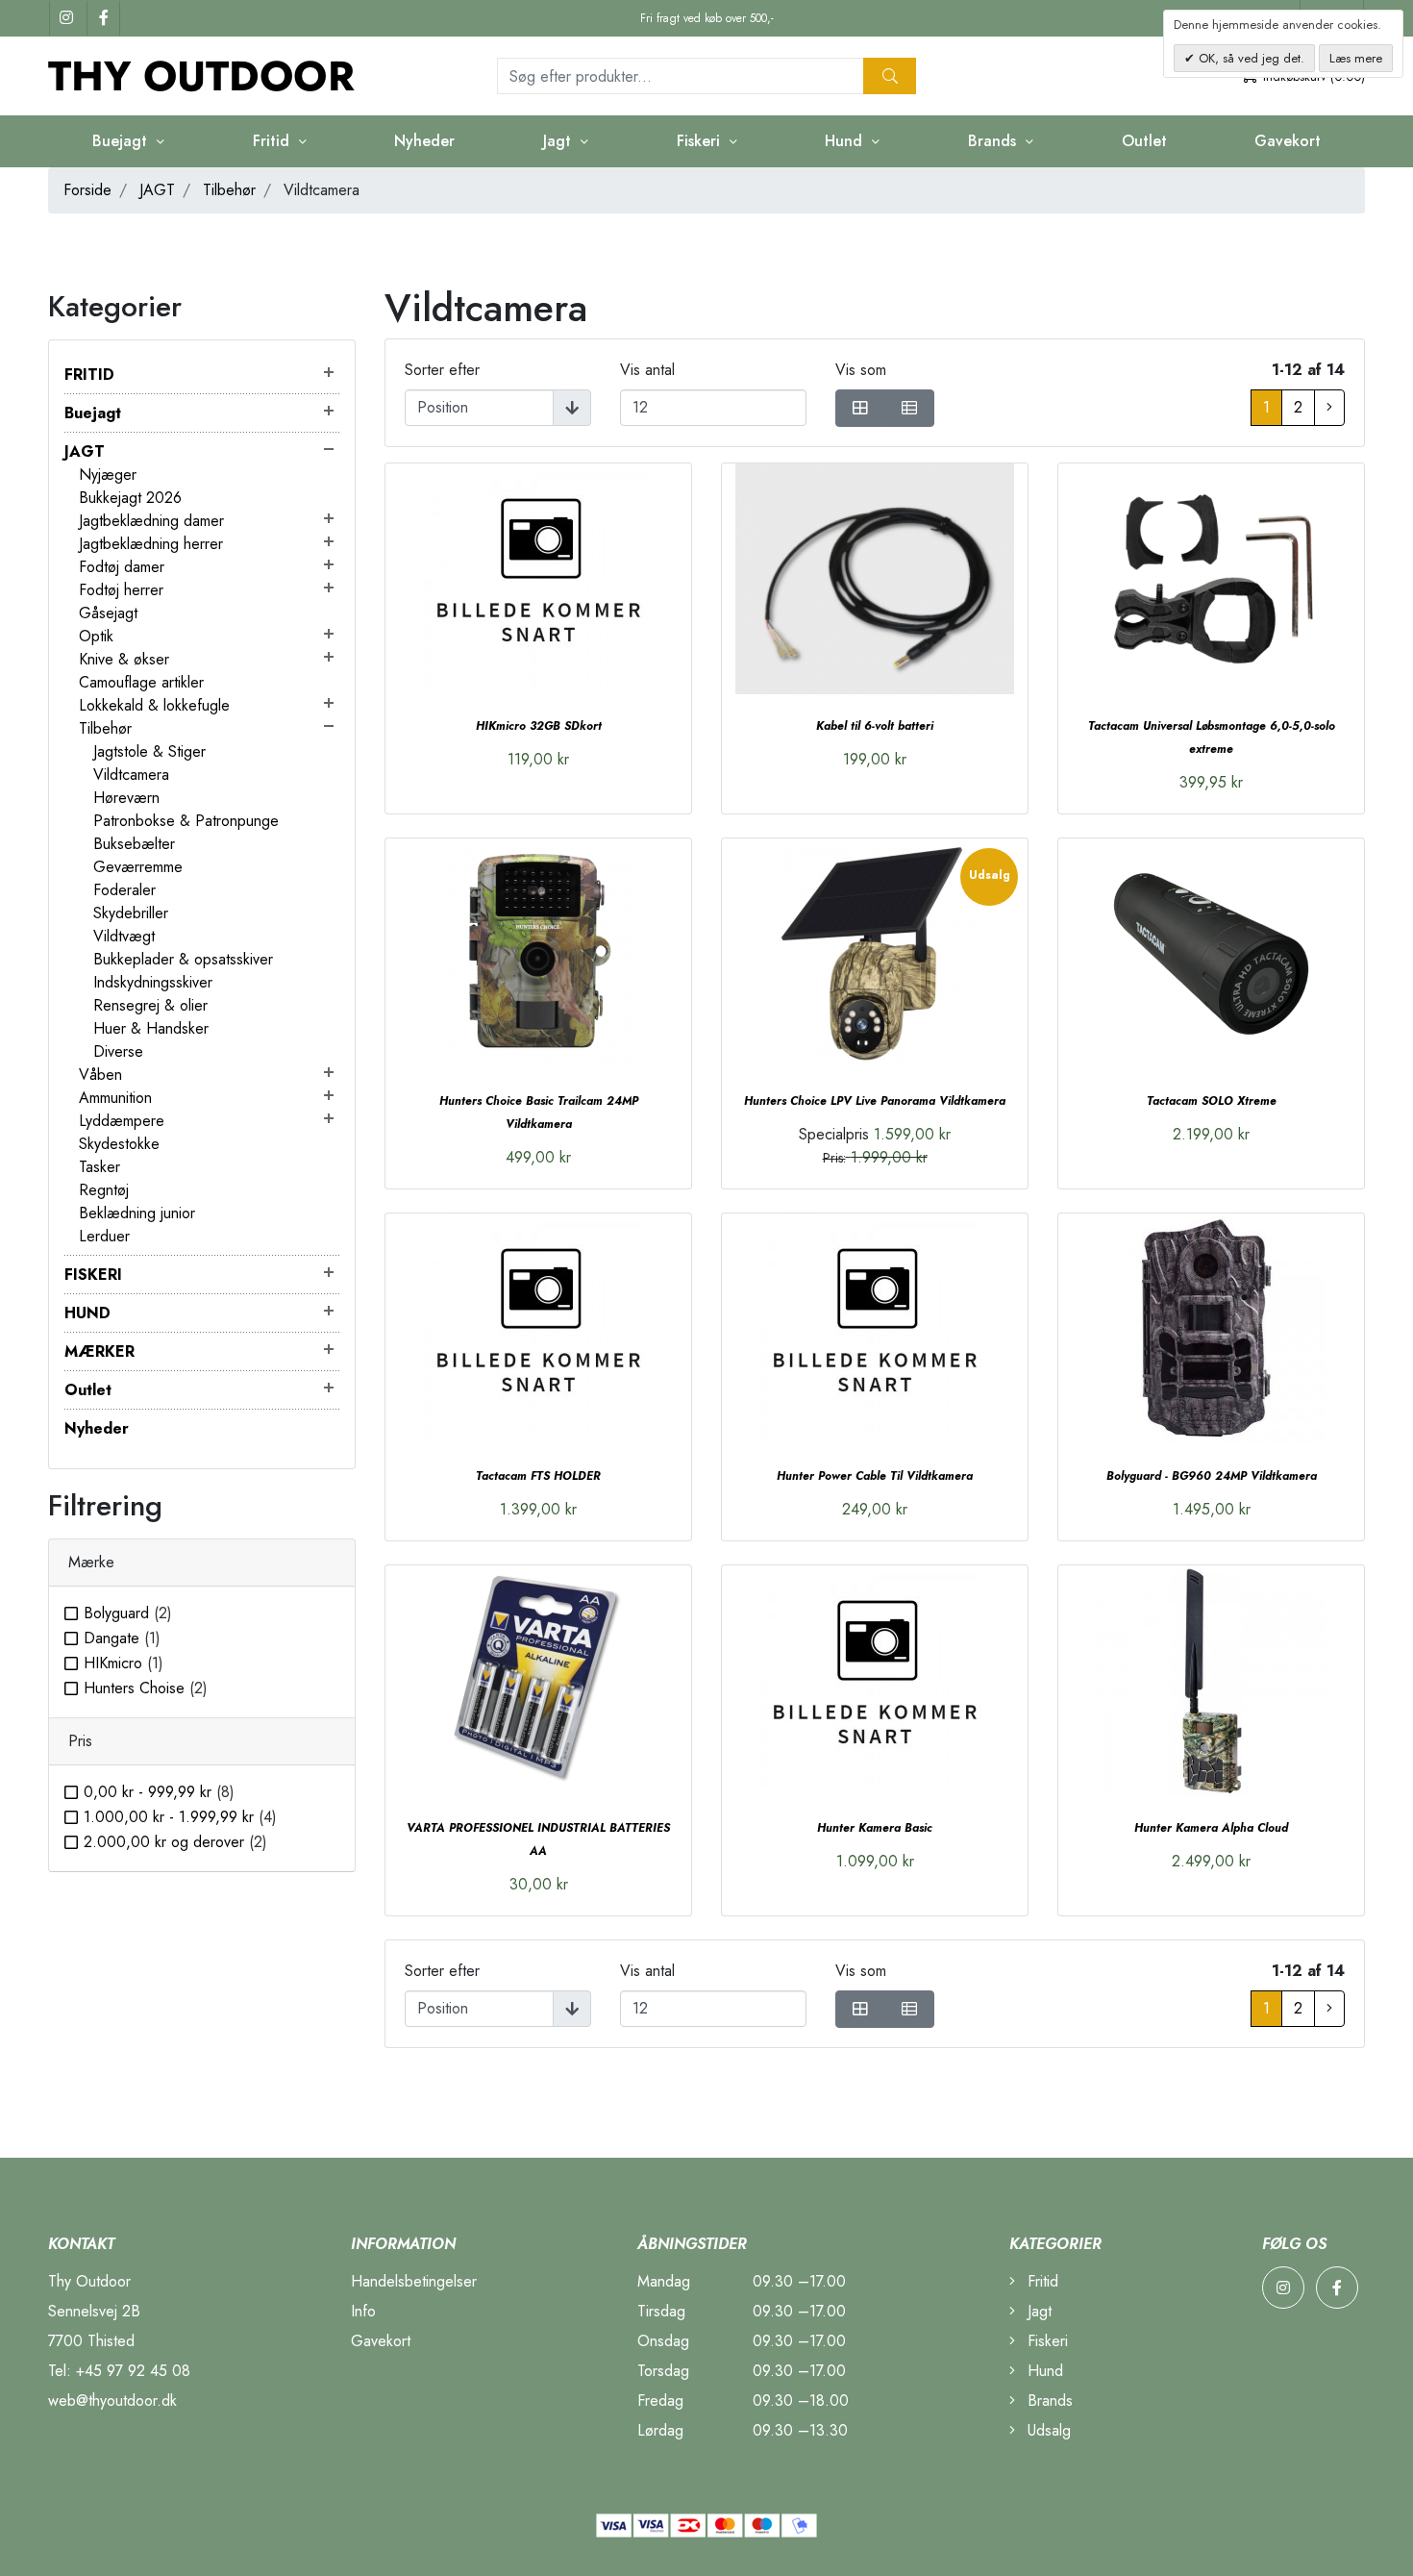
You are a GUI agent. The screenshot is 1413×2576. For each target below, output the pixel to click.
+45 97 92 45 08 (133, 2371)
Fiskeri (1045, 2341)
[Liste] (909, 408)
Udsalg (1047, 2430)
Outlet (1144, 141)
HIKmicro (124, 1663)
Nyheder (424, 141)
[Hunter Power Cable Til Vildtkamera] (875, 1329)
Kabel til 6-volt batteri (875, 726)
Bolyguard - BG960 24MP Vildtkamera (1212, 1476)
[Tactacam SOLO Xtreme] (1211, 954)
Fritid (1041, 2281)
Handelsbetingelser (414, 2281)
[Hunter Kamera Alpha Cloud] (1211, 1681)
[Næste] (1329, 408)
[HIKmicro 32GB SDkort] (538, 579)
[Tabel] (860, 408)
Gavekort (1288, 141)
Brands (1048, 2401)
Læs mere (1356, 58)
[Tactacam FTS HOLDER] (538, 1329)
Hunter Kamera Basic (875, 1828)
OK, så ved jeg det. (1250, 58)
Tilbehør (229, 190)
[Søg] (890, 76)
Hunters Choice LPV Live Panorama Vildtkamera (875, 1101)
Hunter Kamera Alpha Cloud (1211, 1828)
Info (363, 2311)
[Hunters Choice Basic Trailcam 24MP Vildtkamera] (538, 954)
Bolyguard (128, 1613)
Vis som (861, 370)
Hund (1043, 2371)
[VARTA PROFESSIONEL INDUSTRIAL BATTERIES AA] (538, 1681)
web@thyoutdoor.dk (112, 2401)
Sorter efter (442, 370)
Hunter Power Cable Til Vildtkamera (875, 1476)
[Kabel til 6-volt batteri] (875, 579)
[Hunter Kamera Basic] (875, 1681)
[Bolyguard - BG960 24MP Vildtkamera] (1211, 1329)
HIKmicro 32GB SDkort (539, 726)
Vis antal (647, 370)
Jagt (1037, 2311)
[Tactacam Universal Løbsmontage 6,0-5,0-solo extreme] (1211, 579)
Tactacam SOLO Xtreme (1212, 1101)
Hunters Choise (146, 1688)
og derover (175, 1842)
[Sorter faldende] (572, 408)
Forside (87, 190)
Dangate (122, 1638)
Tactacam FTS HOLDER (538, 1476)
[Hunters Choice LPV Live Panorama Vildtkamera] (875, 954)
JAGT (157, 190)
